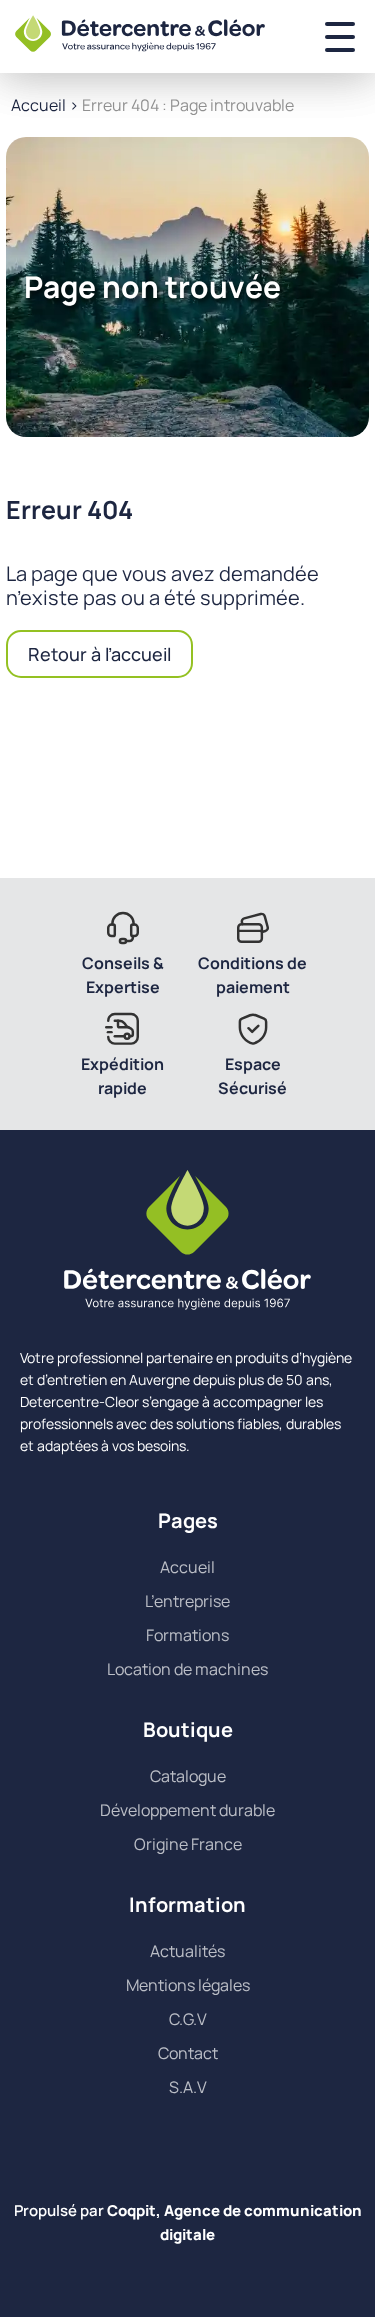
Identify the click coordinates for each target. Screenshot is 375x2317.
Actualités (187, 1951)
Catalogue (188, 1776)
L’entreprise (187, 1601)
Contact (188, 2053)
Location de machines (187, 1669)
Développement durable (187, 1810)
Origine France (188, 1844)
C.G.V (188, 2019)
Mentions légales (188, 1985)
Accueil (38, 105)
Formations (187, 1635)
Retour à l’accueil (99, 654)
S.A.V (188, 2087)
